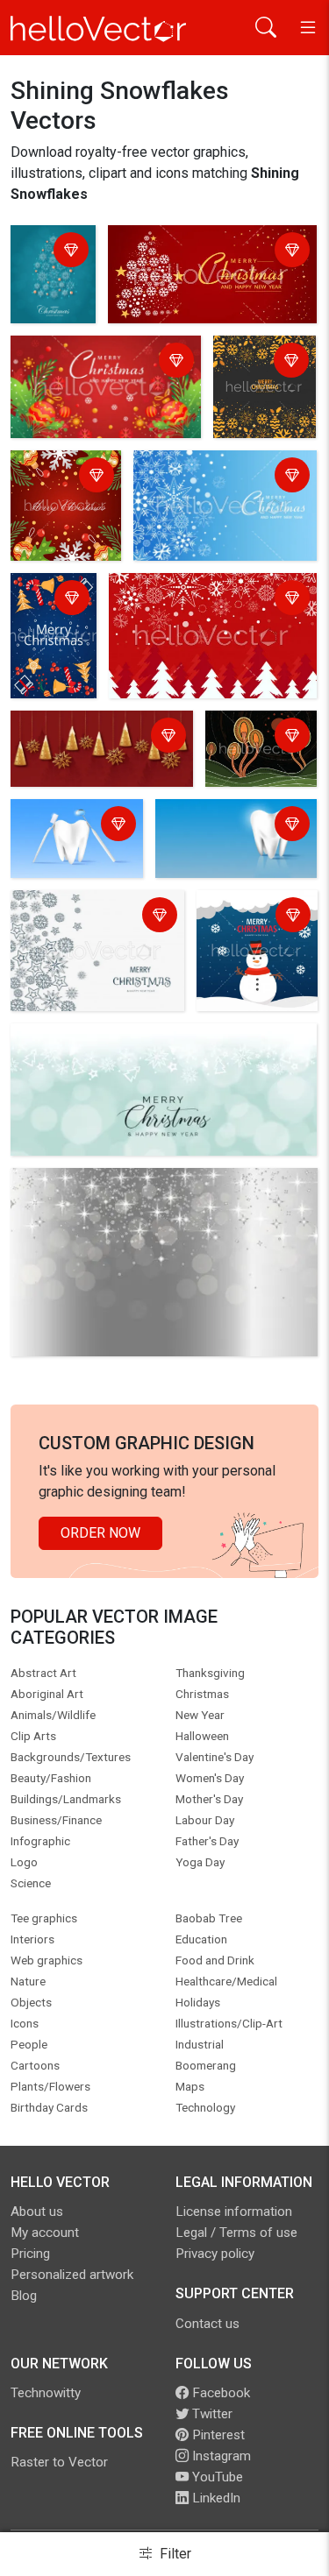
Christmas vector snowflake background (86, 917)
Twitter (211, 2414)
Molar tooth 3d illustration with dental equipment (70, 836)
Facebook (219, 2393)
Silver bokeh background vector (113, 1184)
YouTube (216, 2477)
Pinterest (217, 2435)
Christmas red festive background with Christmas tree (211, 252)
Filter (174, 2554)
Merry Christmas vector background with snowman (254, 938)
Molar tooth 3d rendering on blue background (215, 836)
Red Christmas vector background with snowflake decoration (100, 748)
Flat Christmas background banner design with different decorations (264, 391)
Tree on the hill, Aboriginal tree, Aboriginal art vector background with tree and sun (257, 753)
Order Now (100, 1533)
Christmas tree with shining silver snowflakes (52, 278)
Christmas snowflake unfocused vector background (136, 1050)
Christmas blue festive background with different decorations (218, 488)
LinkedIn (215, 2498)
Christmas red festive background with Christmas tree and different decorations (212, 610)
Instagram (220, 2456)
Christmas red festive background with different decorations (95, 373)
